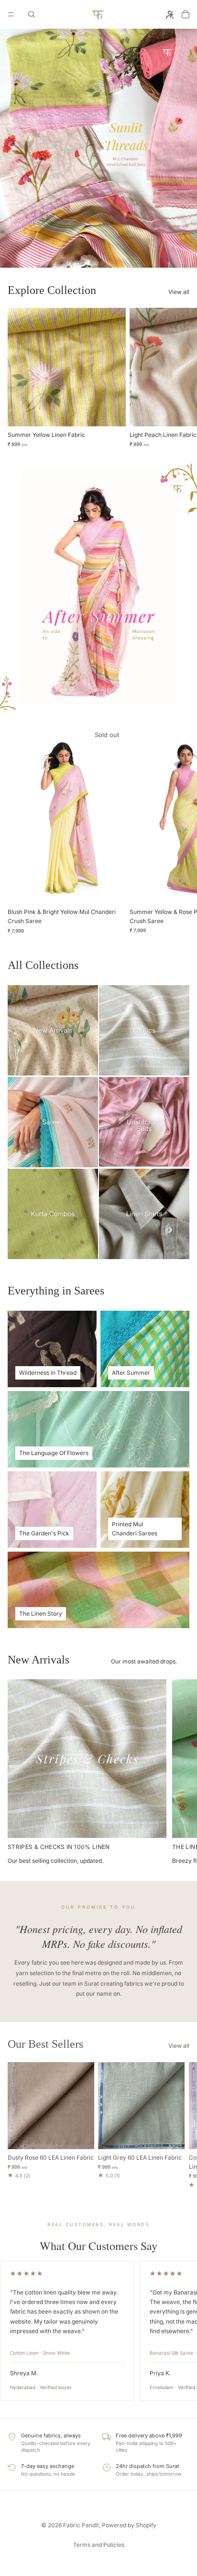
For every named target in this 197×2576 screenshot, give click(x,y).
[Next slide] (179, 378)
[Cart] (186, 14)
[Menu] (11, 14)
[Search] (32, 14)
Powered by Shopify (129, 2525)
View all (179, 292)
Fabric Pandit (81, 2525)
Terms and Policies (99, 2545)
